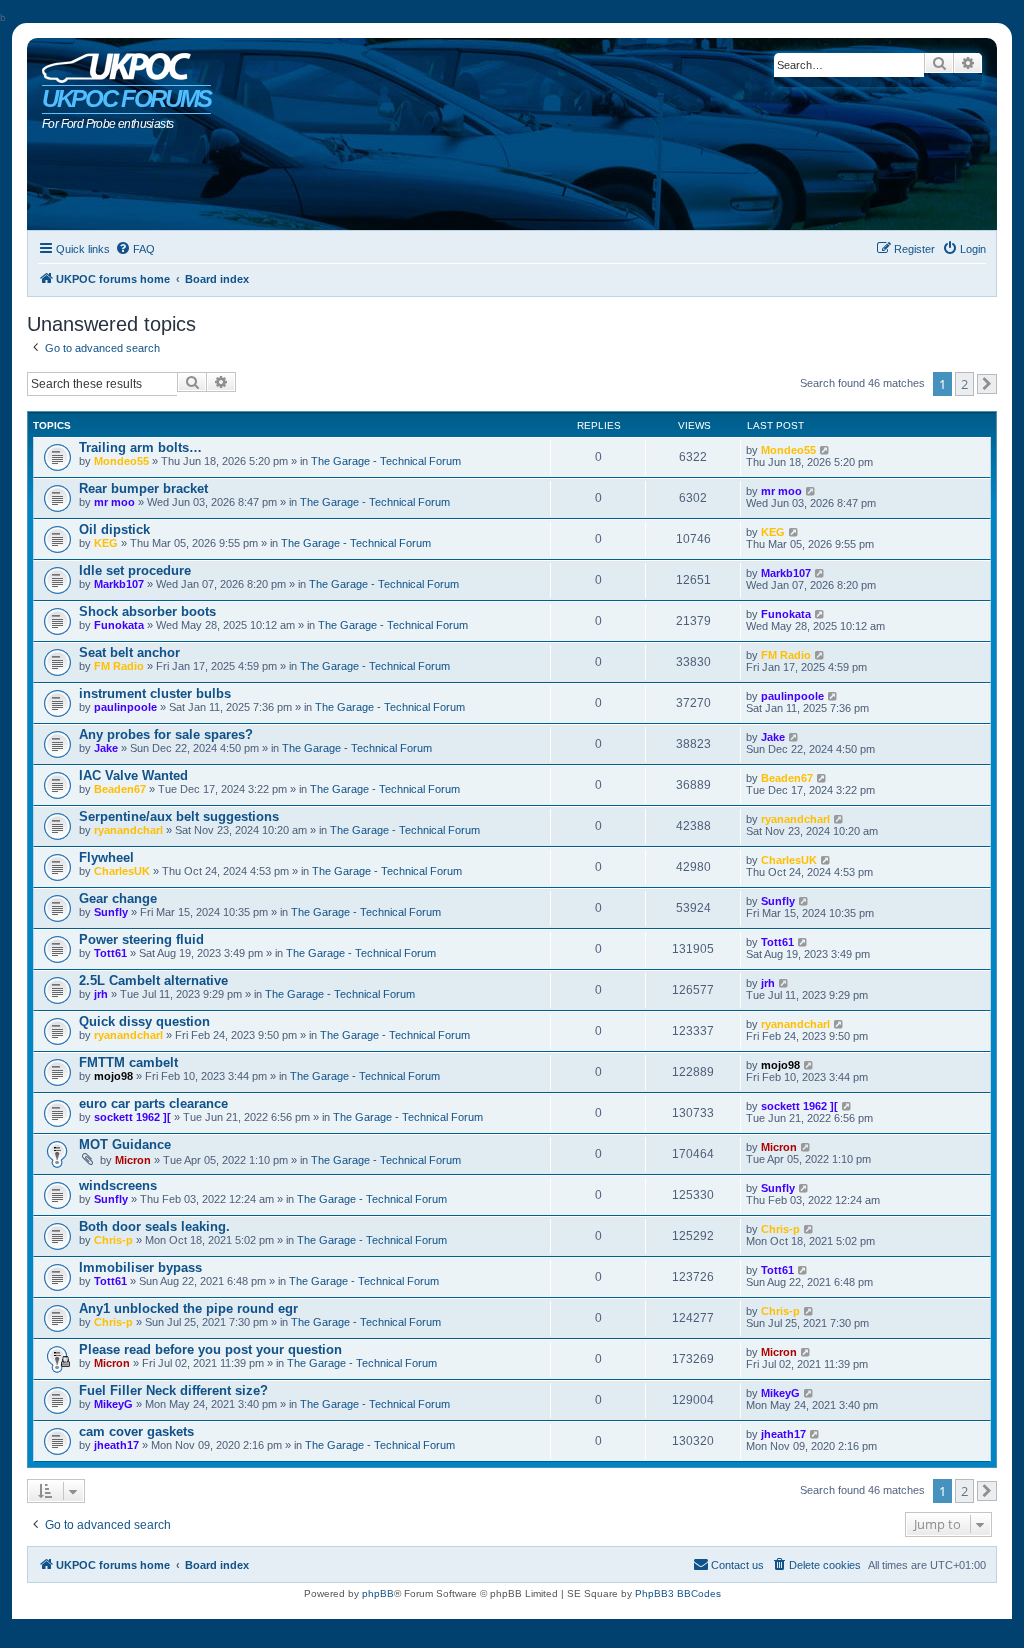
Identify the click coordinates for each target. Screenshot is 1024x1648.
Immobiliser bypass (140, 1267)
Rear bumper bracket (143, 488)
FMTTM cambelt (128, 1062)
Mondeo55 (121, 461)
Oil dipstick (114, 529)
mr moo (114, 502)
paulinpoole (125, 707)
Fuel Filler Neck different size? (173, 1390)
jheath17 (116, 1445)
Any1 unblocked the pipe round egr (188, 1308)
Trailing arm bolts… (140, 447)
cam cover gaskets (136, 1431)
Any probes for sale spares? (166, 734)
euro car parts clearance (153, 1103)
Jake (106, 748)
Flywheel (106, 857)
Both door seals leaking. (154, 1226)
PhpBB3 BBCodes (678, 1593)
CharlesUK (122, 871)
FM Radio (119, 666)
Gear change (118, 898)
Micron (133, 1160)
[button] (987, 384)
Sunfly (111, 912)
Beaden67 (120, 789)
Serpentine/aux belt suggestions (179, 816)
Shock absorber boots (147, 611)
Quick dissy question (144, 1021)
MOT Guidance (125, 1144)
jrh (101, 994)
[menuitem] (135, 249)
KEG (106, 543)
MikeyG (113, 1404)
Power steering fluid (141, 939)
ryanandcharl (128, 830)
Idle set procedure (135, 570)
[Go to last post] (825, 450)
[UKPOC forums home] (111, 63)
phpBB (378, 1593)
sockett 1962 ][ (132, 1117)
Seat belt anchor (129, 652)
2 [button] (964, 384)
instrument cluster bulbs (155, 693)
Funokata (119, 625)
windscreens (118, 1185)
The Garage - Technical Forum (386, 461)
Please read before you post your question (210, 1349)
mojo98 (113, 1076)
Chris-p (113, 1240)
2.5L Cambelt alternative (153, 980)
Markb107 (119, 584)
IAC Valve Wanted (133, 775)
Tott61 (110, 953)
